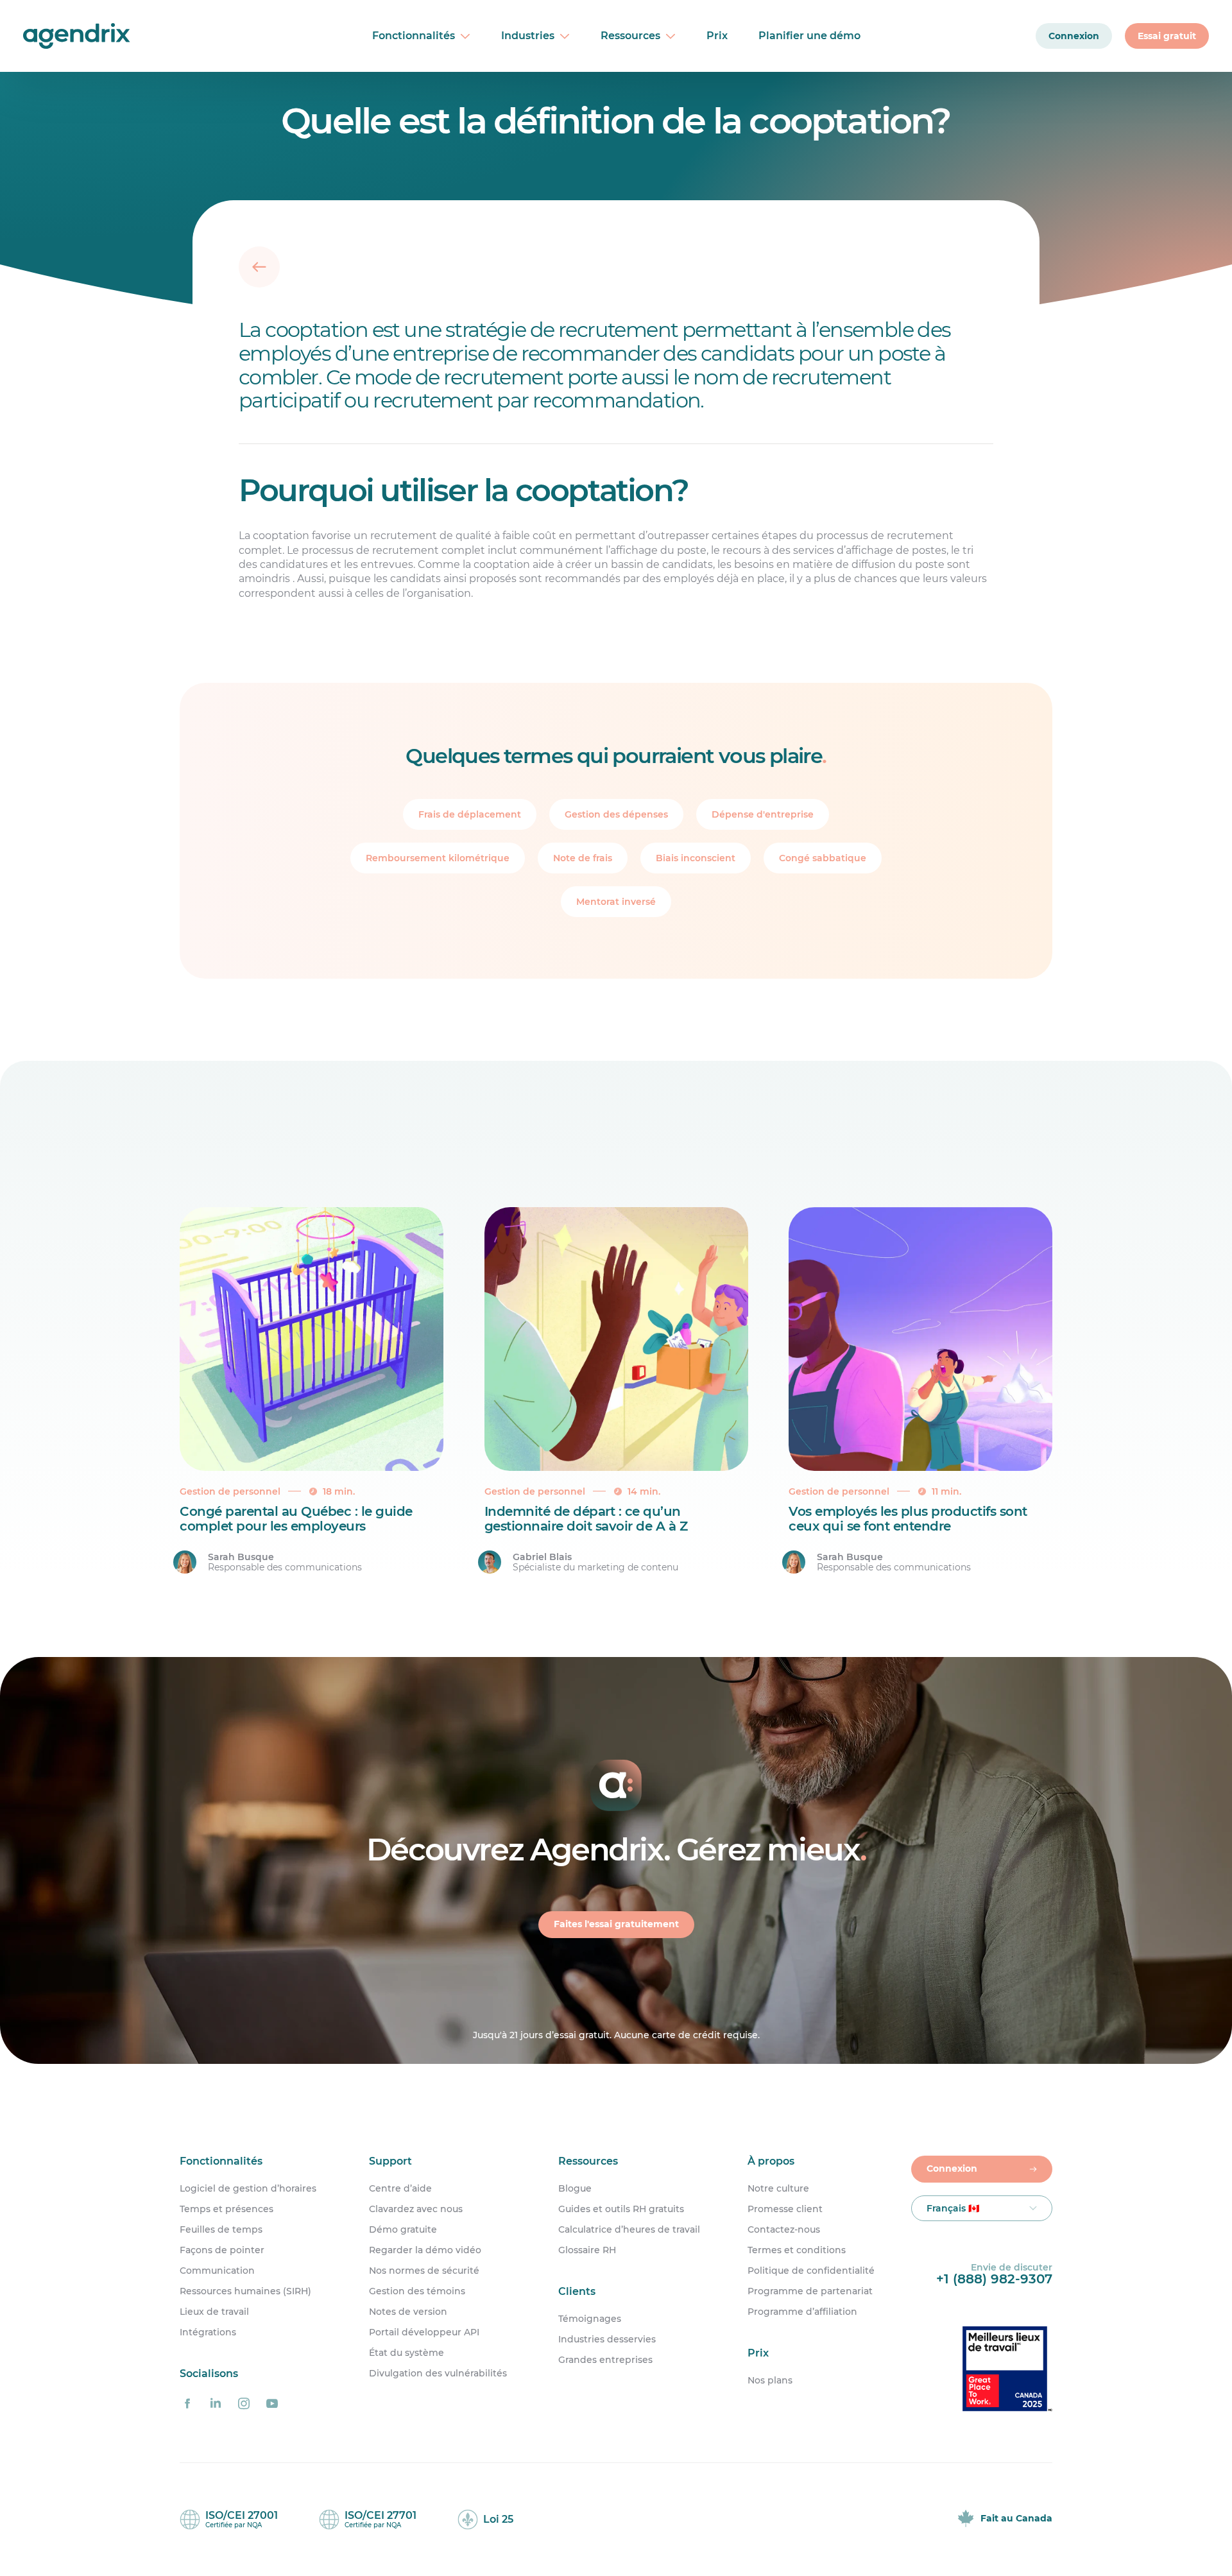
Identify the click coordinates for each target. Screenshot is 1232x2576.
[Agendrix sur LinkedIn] (216, 2403)
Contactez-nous (784, 2229)
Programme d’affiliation (802, 2312)
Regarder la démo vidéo (425, 2250)
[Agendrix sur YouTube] (272, 2403)
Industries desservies (607, 2339)
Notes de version (408, 2312)
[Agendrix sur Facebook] (187, 2403)
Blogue (575, 2188)
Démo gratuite (403, 2229)
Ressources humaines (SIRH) (245, 2291)
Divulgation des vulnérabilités (438, 2373)
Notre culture (778, 2188)
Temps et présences (227, 2209)
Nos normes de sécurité (424, 2271)
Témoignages (590, 2318)
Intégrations (208, 2332)
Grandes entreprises (605, 2360)
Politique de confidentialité (811, 2271)
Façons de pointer (222, 2250)
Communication (217, 2271)
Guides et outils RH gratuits (621, 2209)
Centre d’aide (400, 2188)
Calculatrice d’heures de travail (629, 2229)
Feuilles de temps (221, 2229)
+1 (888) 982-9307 (994, 2279)
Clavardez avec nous (416, 2209)
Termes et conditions (797, 2250)
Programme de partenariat (810, 2291)
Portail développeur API (424, 2332)
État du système (406, 2353)
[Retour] (259, 267)
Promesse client (785, 2209)
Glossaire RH (587, 2250)
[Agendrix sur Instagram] (244, 2403)
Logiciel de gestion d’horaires (248, 2188)
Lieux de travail (214, 2312)
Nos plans (770, 2380)
